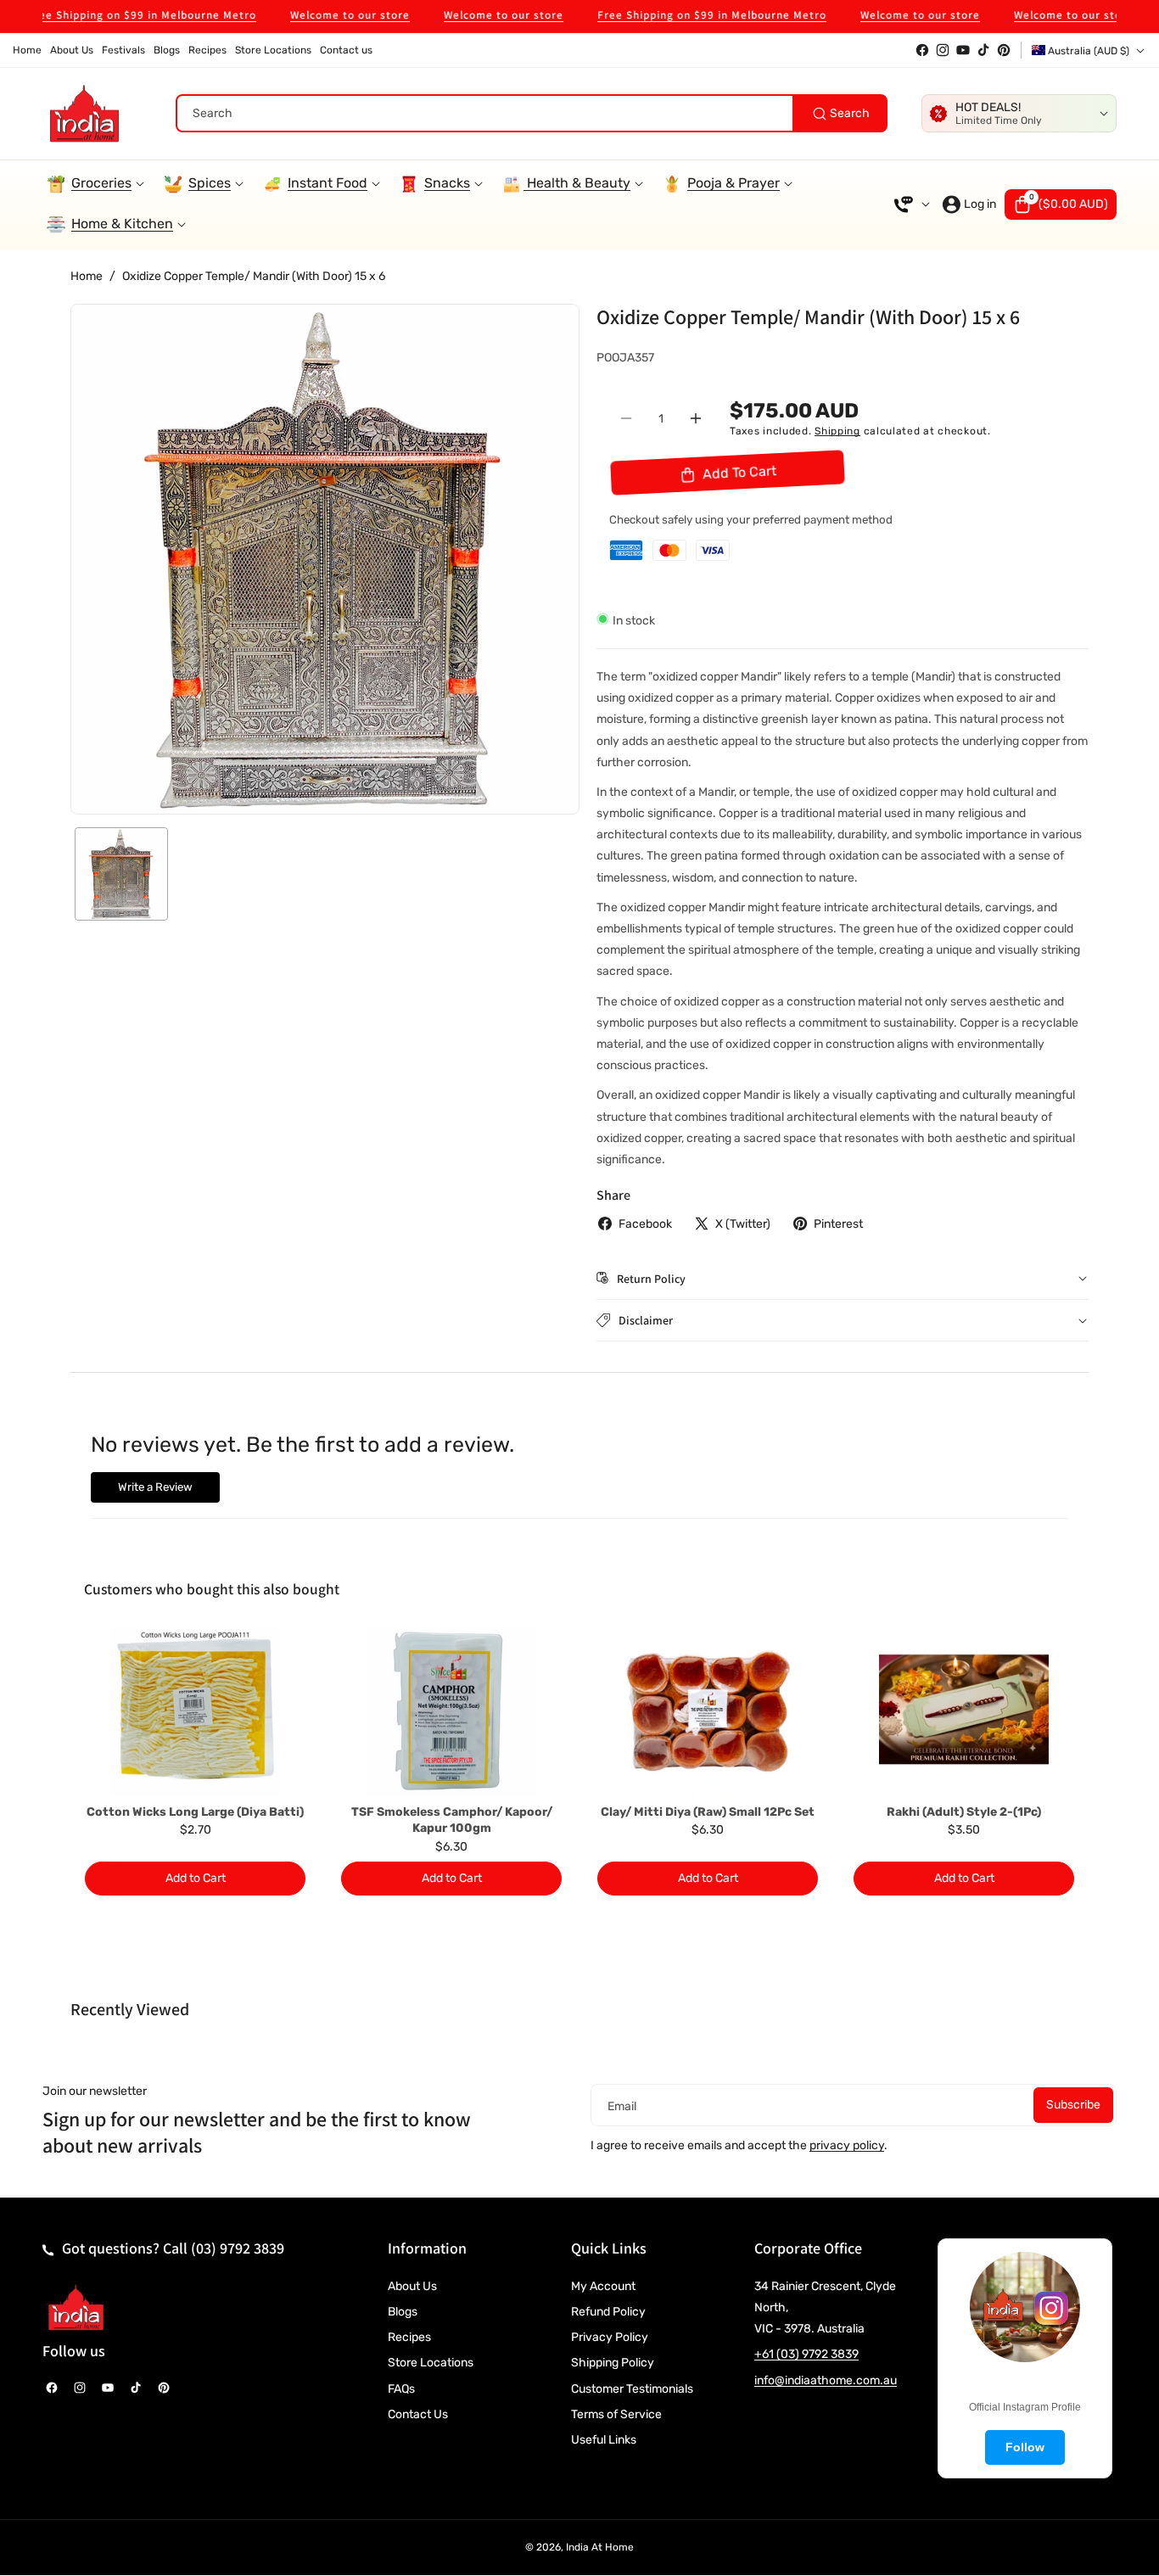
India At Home (600, 2547)
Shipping (837, 430)
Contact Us (418, 2414)
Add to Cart (196, 1878)
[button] (1061, 204)
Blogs (403, 2312)
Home (87, 276)
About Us (412, 2286)
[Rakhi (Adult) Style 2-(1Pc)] (964, 1712)
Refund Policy (608, 2312)
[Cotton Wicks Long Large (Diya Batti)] (195, 1712)
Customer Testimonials (632, 2389)
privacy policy (847, 2145)
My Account (603, 2286)
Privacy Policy (610, 2337)
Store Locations (431, 2363)
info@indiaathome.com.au (826, 2380)
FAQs (401, 2389)
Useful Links (604, 2440)
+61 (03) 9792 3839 (806, 2354)
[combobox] (532, 113)
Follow (1025, 2447)
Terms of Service (616, 2414)
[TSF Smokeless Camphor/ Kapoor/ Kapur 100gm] (451, 1712)
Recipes (409, 2337)
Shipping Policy (613, 2363)
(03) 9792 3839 (238, 2248)
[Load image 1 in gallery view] (121, 874)
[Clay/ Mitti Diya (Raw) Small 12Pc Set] (708, 1712)
